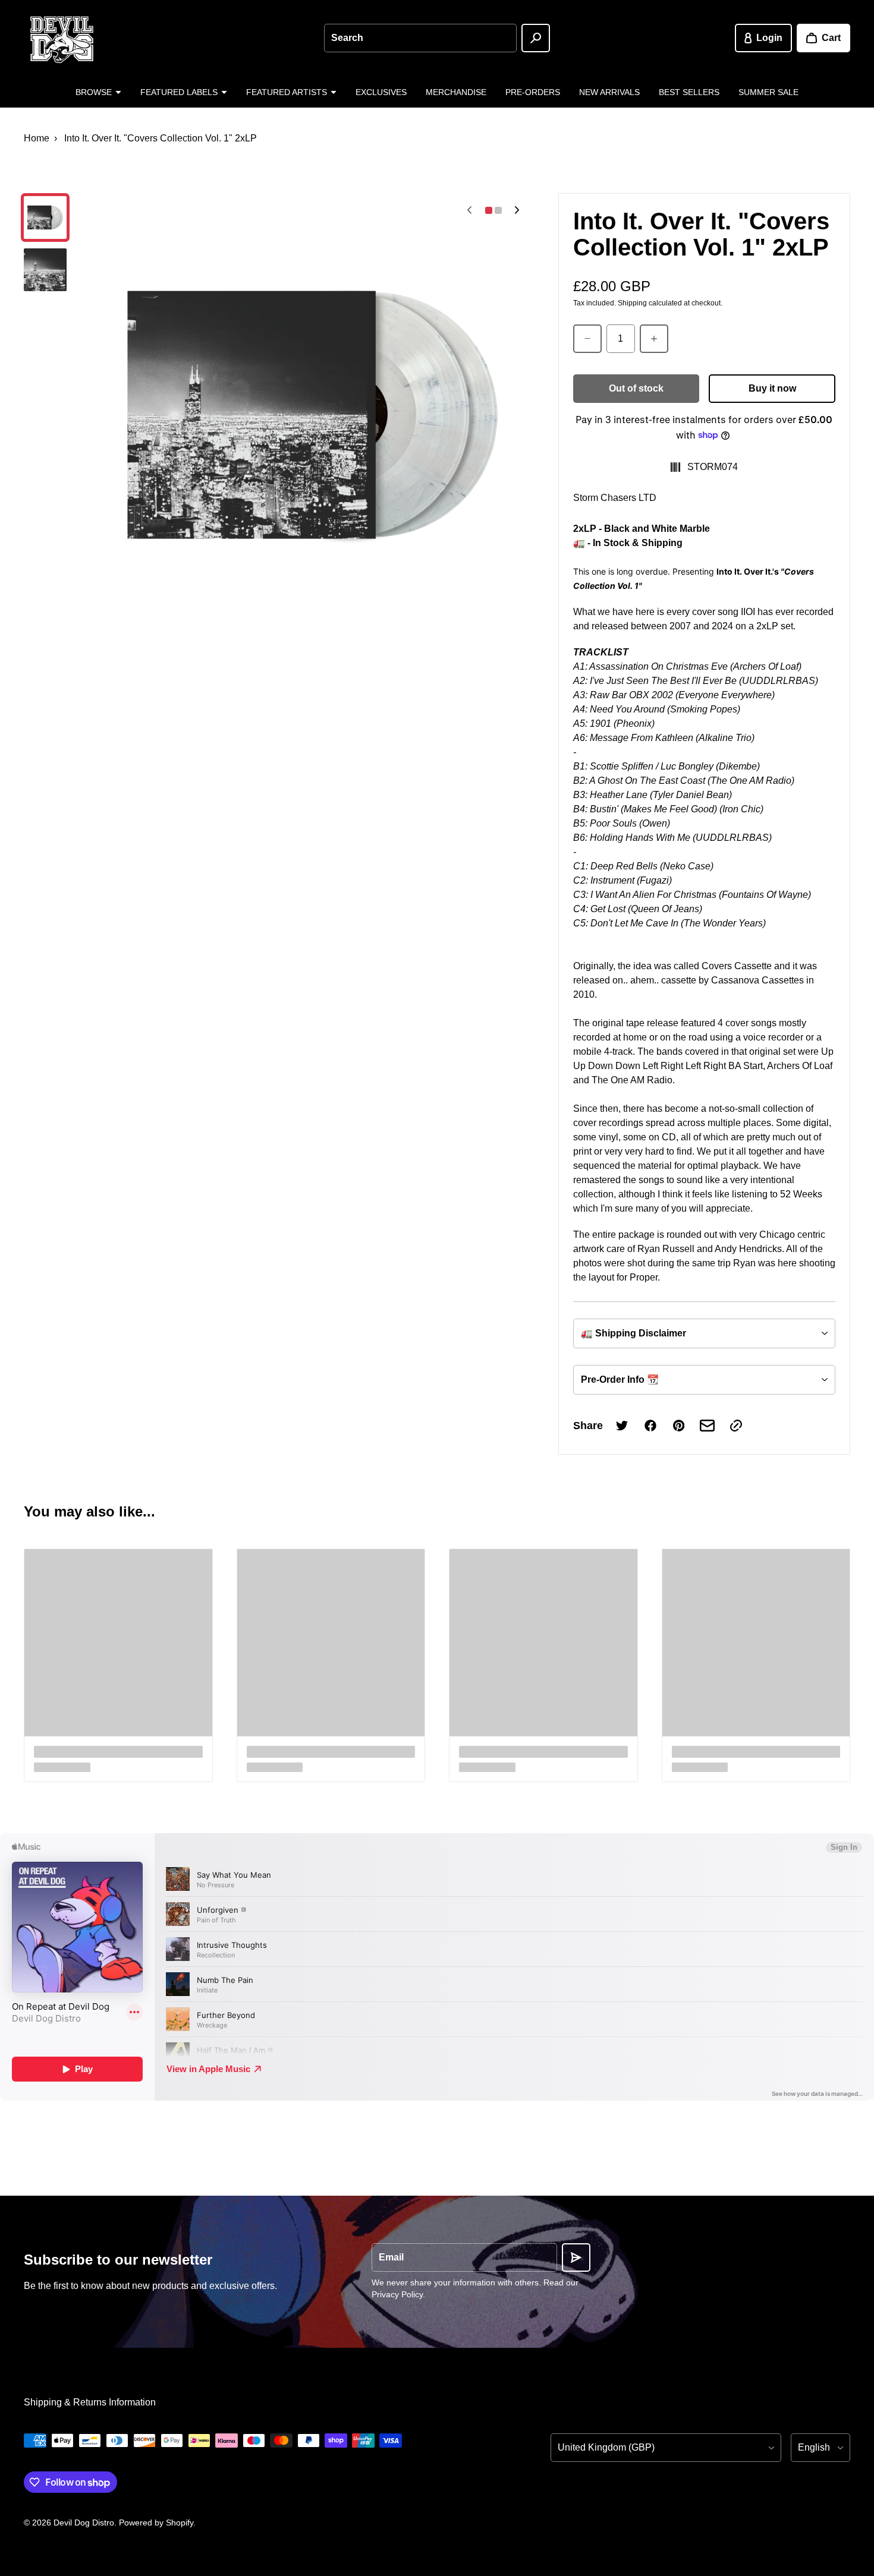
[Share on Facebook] (650, 1426)
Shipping (632, 303)
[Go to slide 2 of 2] (45, 270)
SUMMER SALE (768, 92)
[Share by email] (708, 1426)
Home (37, 138)
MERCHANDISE (456, 92)
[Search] (536, 38)
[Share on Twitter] (622, 1426)
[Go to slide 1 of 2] (45, 217)
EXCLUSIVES (381, 92)
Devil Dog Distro (84, 2523)
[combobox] (420, 38)
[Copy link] (736, 1426)
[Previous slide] (470, 210)
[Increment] (654, 339)
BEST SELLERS (689, 92)
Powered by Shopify (156, 2523)
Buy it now (772, 388)
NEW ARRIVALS (609, 92)
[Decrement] (587, 339)
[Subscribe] (576, 2257)
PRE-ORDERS (533, 92)
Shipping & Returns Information (90, 2402)
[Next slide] (517, 210)
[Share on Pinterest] (679, 1426)
